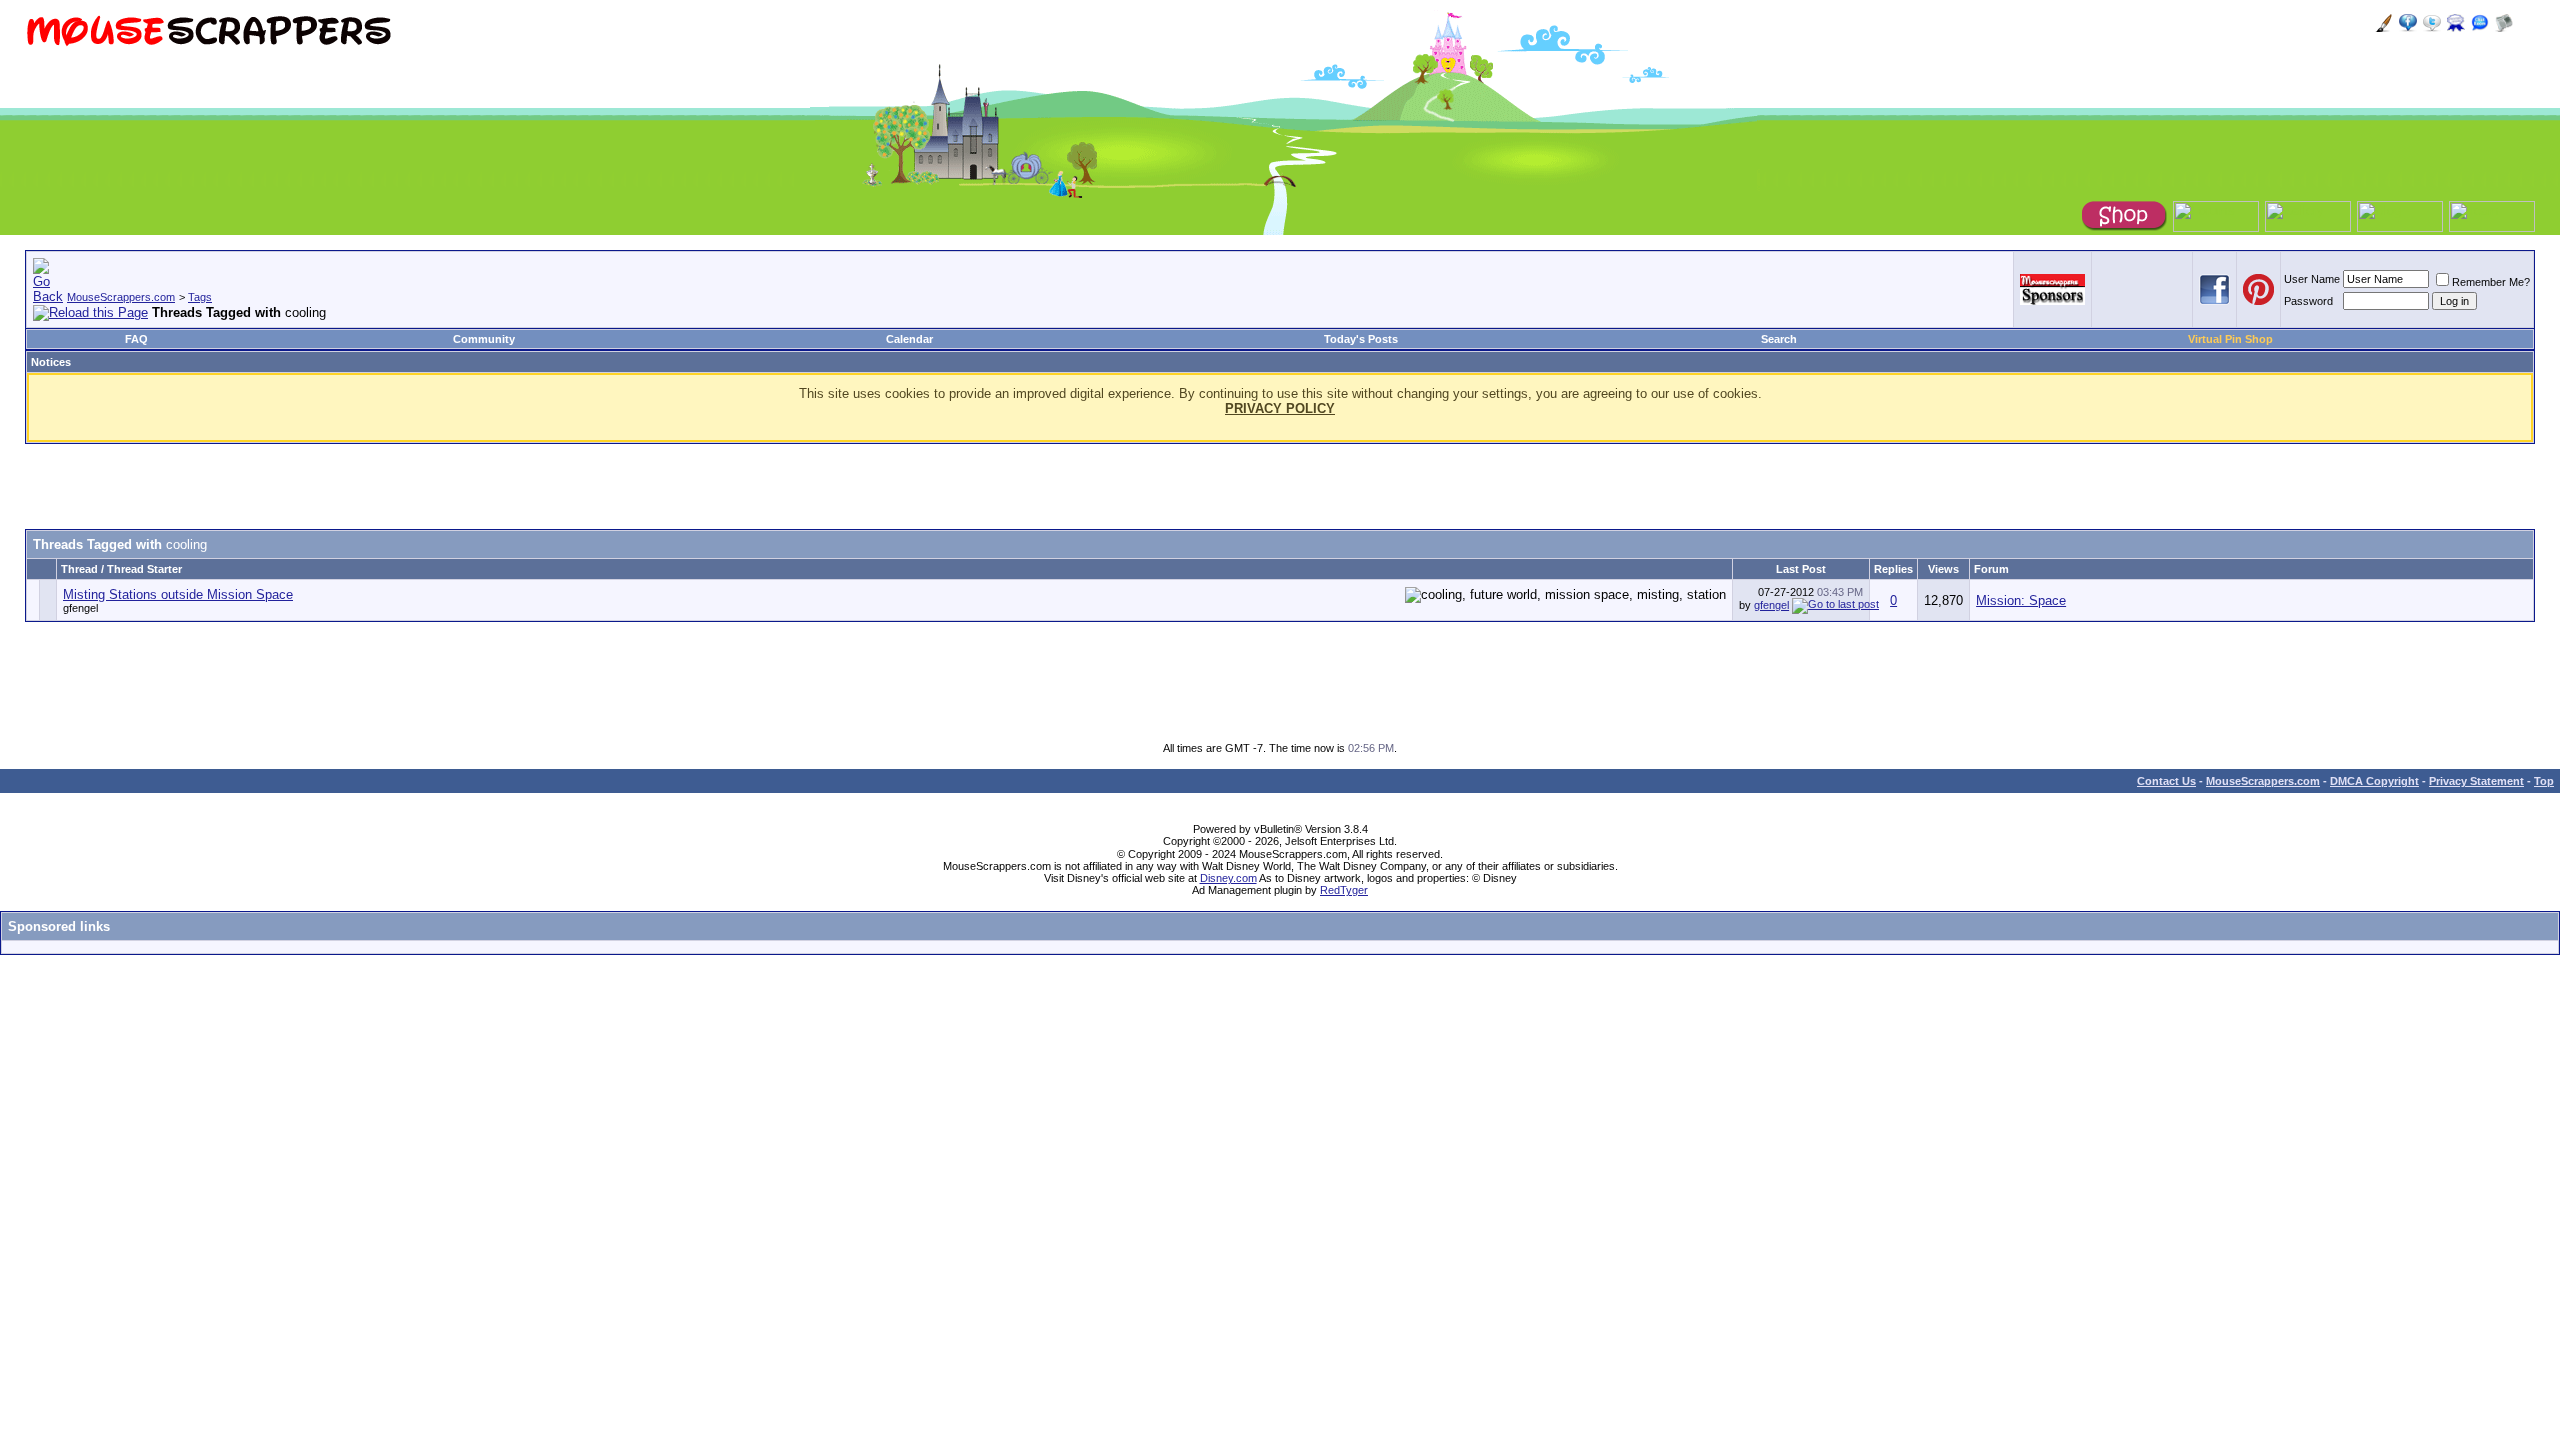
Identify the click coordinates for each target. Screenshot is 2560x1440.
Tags (200, 297)
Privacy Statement (2476, 781)
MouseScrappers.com (121, 297)
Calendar (909, 339)
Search (1779, 339)
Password (2308, 301)
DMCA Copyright (2374, 781)
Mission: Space (2021, 600)
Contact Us (2166, 781)
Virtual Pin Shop (2230, 339)
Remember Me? (2491, 282)
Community (484, 339)
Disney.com (1228, 878)
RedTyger (1344, 890)
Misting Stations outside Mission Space (178, 594)
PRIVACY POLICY (1280, 408)
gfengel (80, 608)
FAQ (136, 339)
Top (2544, 781)
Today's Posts (1361, 339)
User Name (2312, 279)
